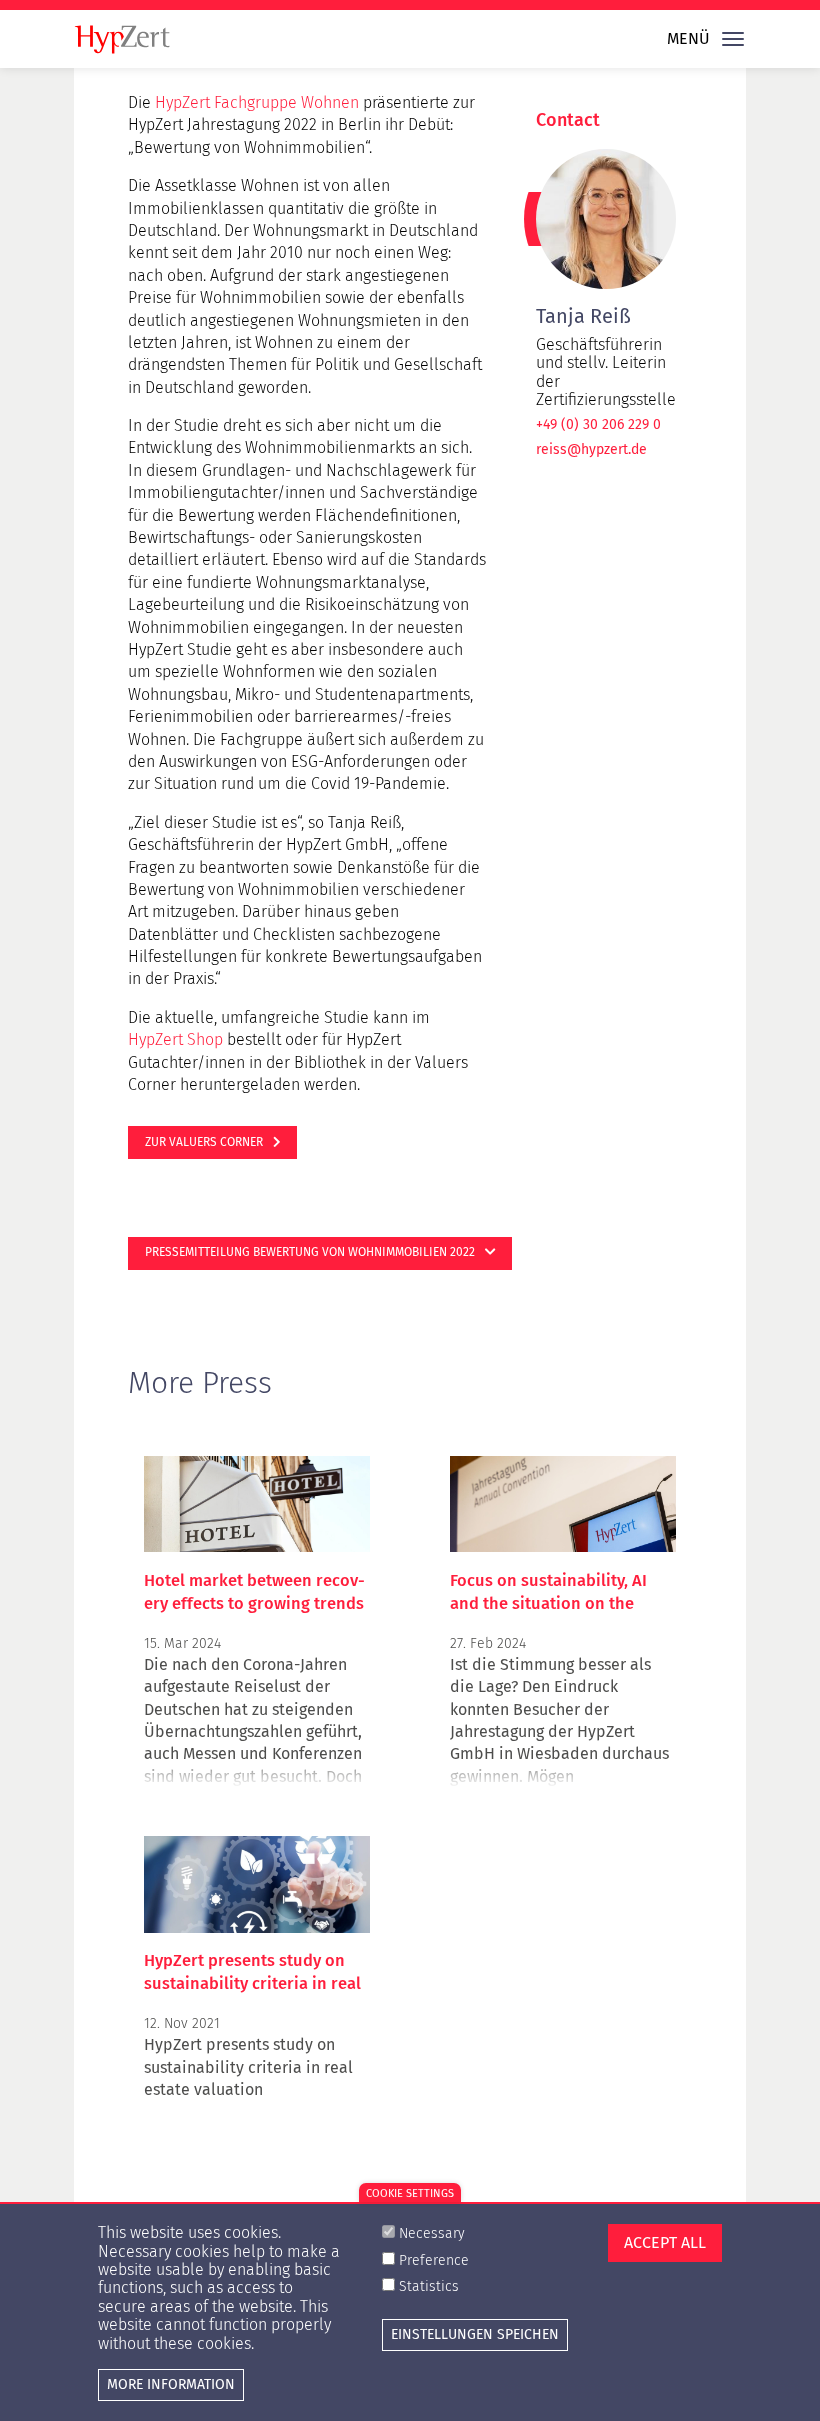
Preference (434, 2260)
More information (171, 2384)
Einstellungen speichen (475, 2334)
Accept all (665, 2242)
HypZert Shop (175, 1039)
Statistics (429, 2286)
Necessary (432, 2233)
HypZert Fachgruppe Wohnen (257, 102)
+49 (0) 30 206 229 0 (598, 425)
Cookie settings (410, 2193)
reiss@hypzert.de (591, 450)
